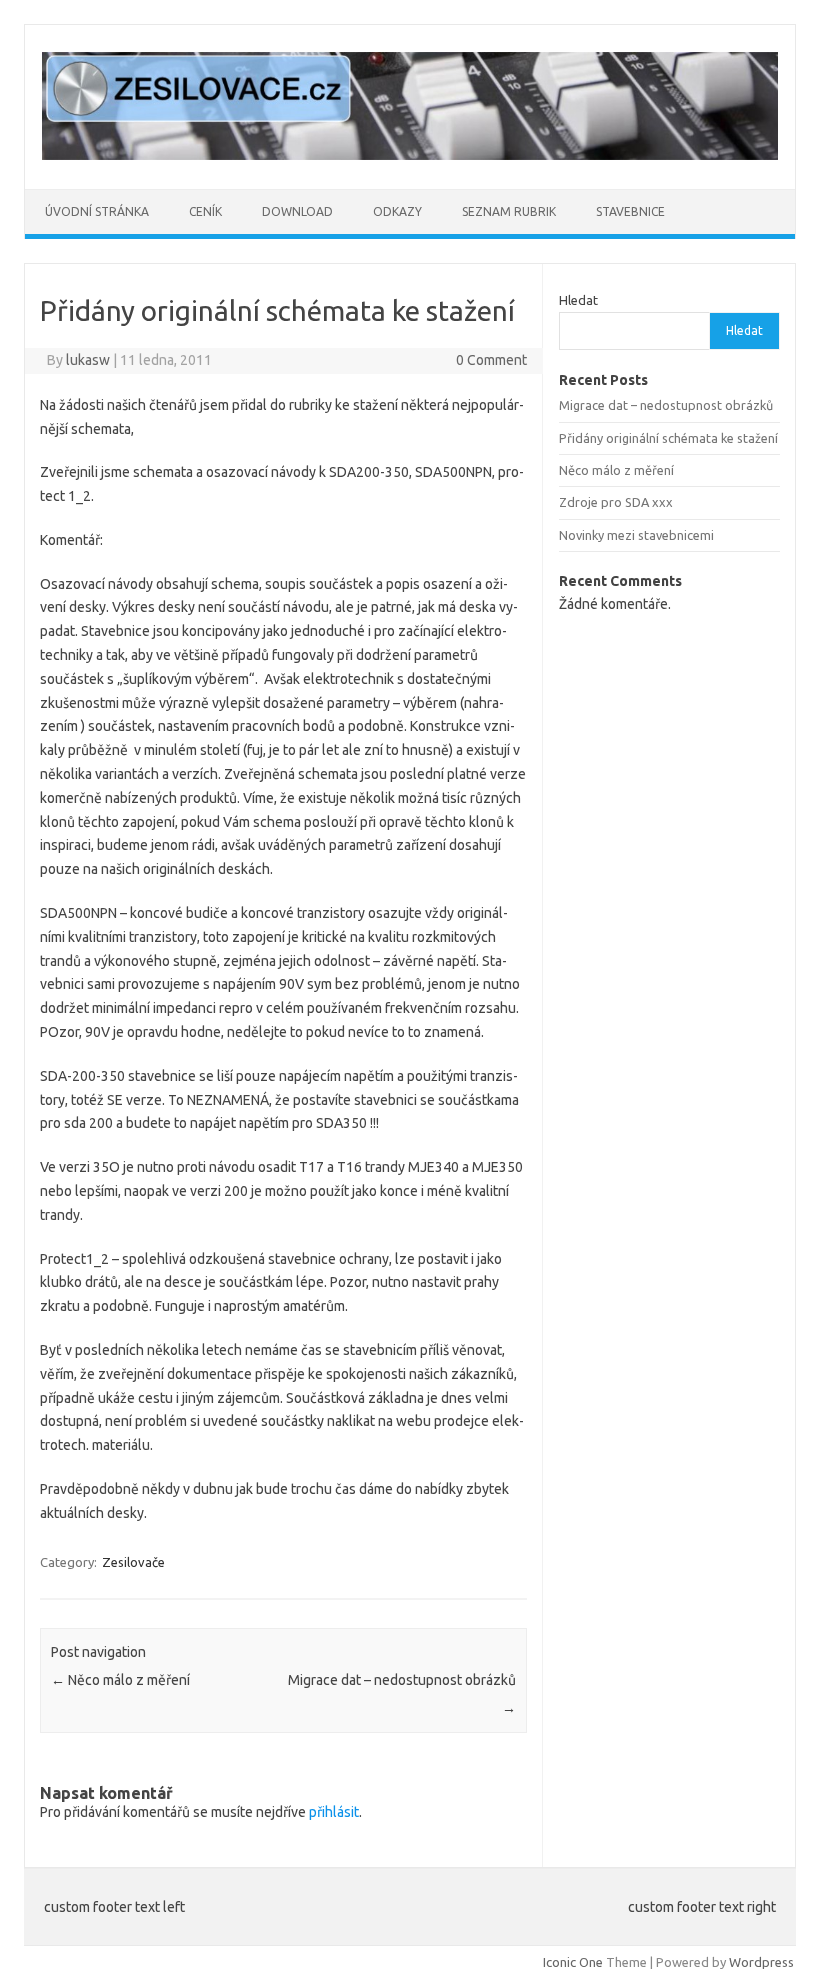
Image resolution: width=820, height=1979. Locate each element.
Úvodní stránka (97, 211)
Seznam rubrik (509, 211)
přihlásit (334, 1812)
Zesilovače (133, 1562)
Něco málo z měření (120, 1680)
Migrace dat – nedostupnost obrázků (666, 405)
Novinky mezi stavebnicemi (636, 535)
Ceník (205, 211)
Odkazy (397, 211)
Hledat (578, 300)
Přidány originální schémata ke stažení (668, 438)
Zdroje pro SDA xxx (616, 502)
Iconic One (573, 1962)
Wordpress (761, 1962)
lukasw (88, 360)
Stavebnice (630, 211)
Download (297, 211)
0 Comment (491, 360)
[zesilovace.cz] (410, 155)
